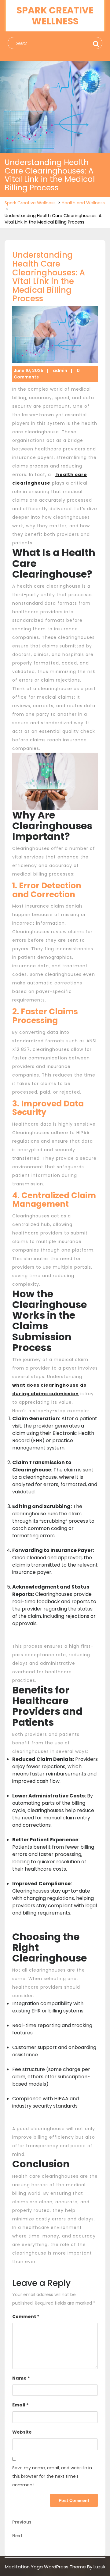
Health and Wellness (83, 203)
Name (21, 2378)
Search (95, 44)
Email (20, 2405)
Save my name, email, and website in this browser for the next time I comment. (52, 2476)
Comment (26, 2316)
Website (22, 2432)
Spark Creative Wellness (55, 16)
